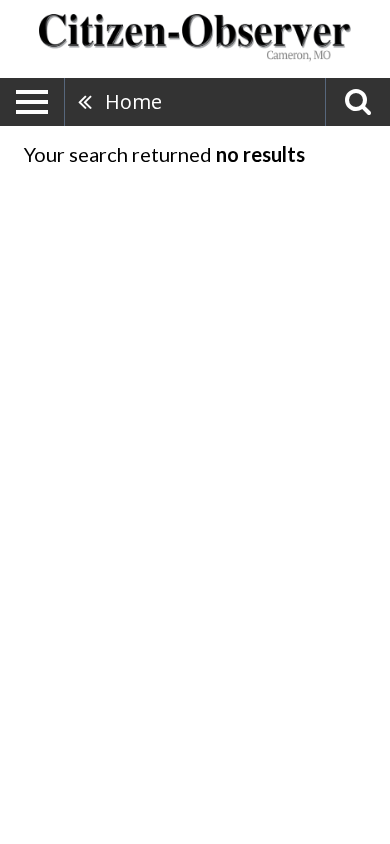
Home (133, 101)
